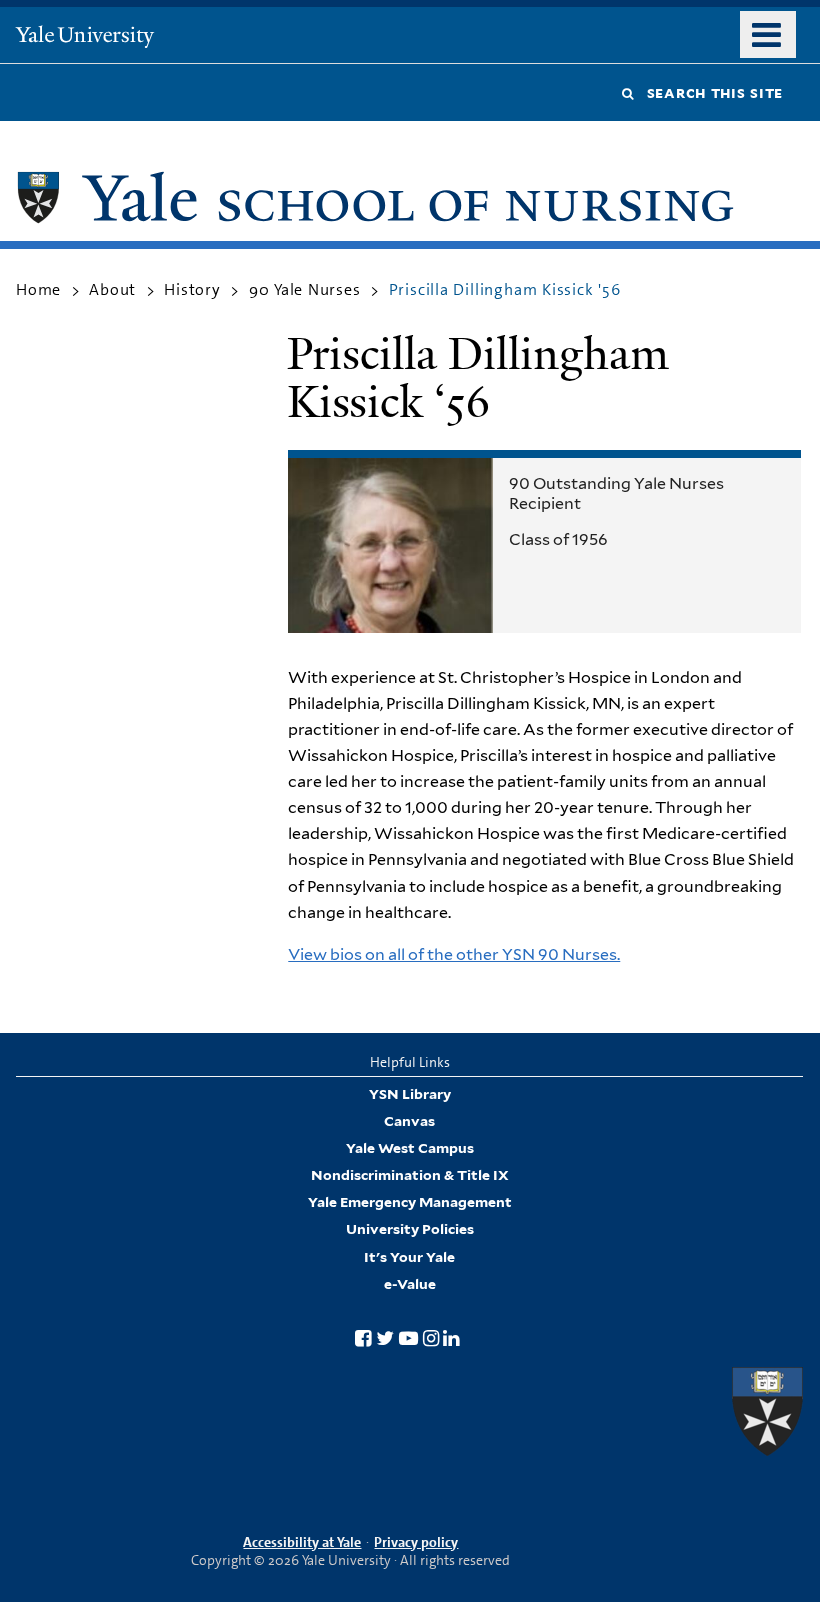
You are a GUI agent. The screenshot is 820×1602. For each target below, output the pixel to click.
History (192, 289)
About (112, 289)
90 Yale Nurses (305, 289)
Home (38, 289)
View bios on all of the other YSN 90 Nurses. (454, 954)
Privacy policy (416, 1542)
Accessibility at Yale (302, 1542)
